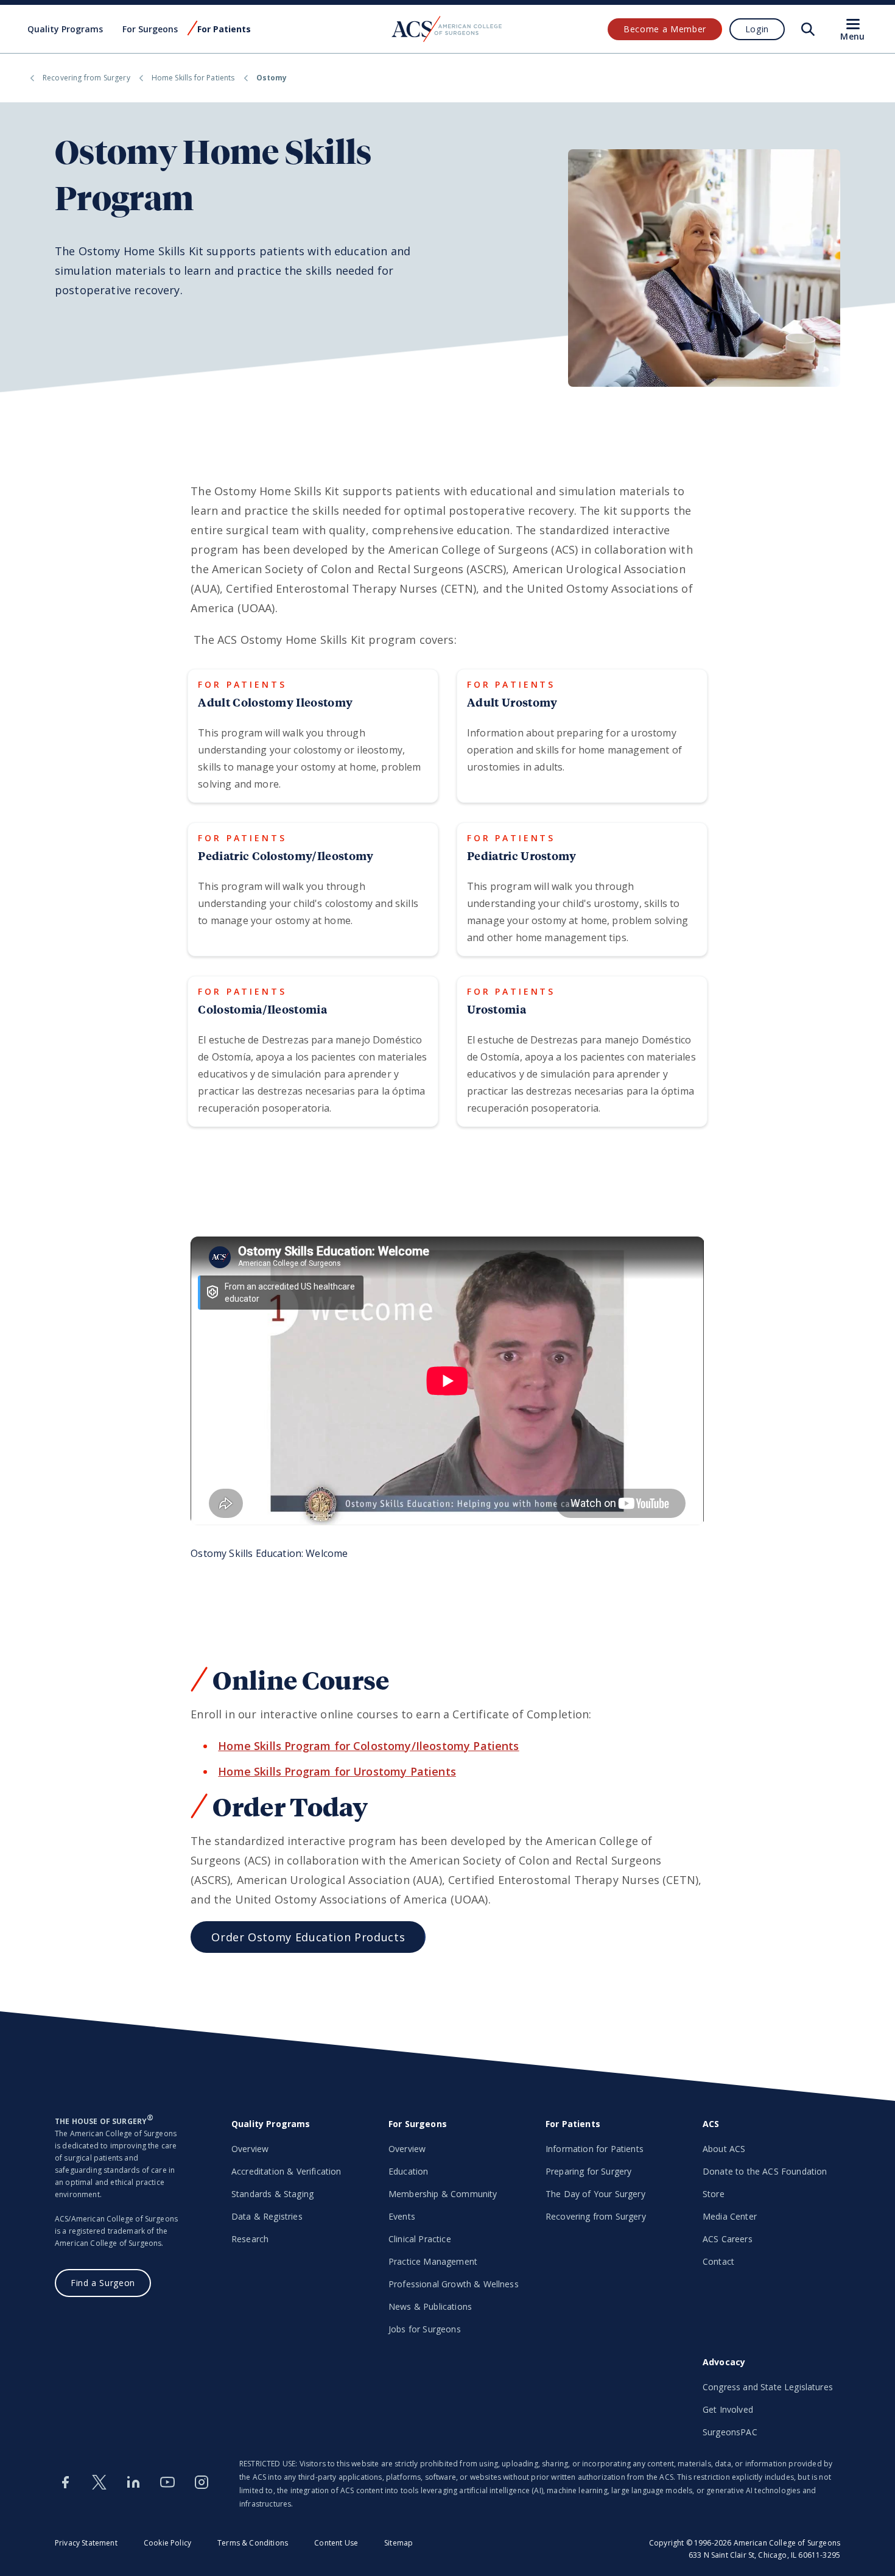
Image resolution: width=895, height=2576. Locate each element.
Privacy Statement (86, 2543)
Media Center (730, 2216)
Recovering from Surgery (86, 78)
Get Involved (728, 2409)
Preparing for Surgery (588, 2171)
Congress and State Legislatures (768, 2387)
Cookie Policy (167, 2543)
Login (757, 29)
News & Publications (430, 2306)
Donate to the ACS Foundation (765, 2171)
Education (408, 2171)
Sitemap (398, 2543)
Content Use (336, 2543)
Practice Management (433, 2261)
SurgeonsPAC (730, 2432)
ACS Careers (728, 2239)
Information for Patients (595, 2149)
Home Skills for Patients (193, 78)
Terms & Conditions (253, 2543)
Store (714, 2194)
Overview (250, 2149)
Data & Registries (267, 2216)
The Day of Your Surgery (595, 2194)
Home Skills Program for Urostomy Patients (337, 1771)
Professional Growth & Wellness (454, 2284)
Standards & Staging (272, 2194)
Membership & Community (443, 2194)
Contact (718, 2261)
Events (402, 2216)
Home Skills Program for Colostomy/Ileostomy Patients (368, 1746)
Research (250, 2239)
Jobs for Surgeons (425, 2329)
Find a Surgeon (103, 2283)
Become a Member (665, 29)
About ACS (724, 2149)
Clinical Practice (420, 2239)
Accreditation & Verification (286, 2171)
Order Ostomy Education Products (308, 1937)
